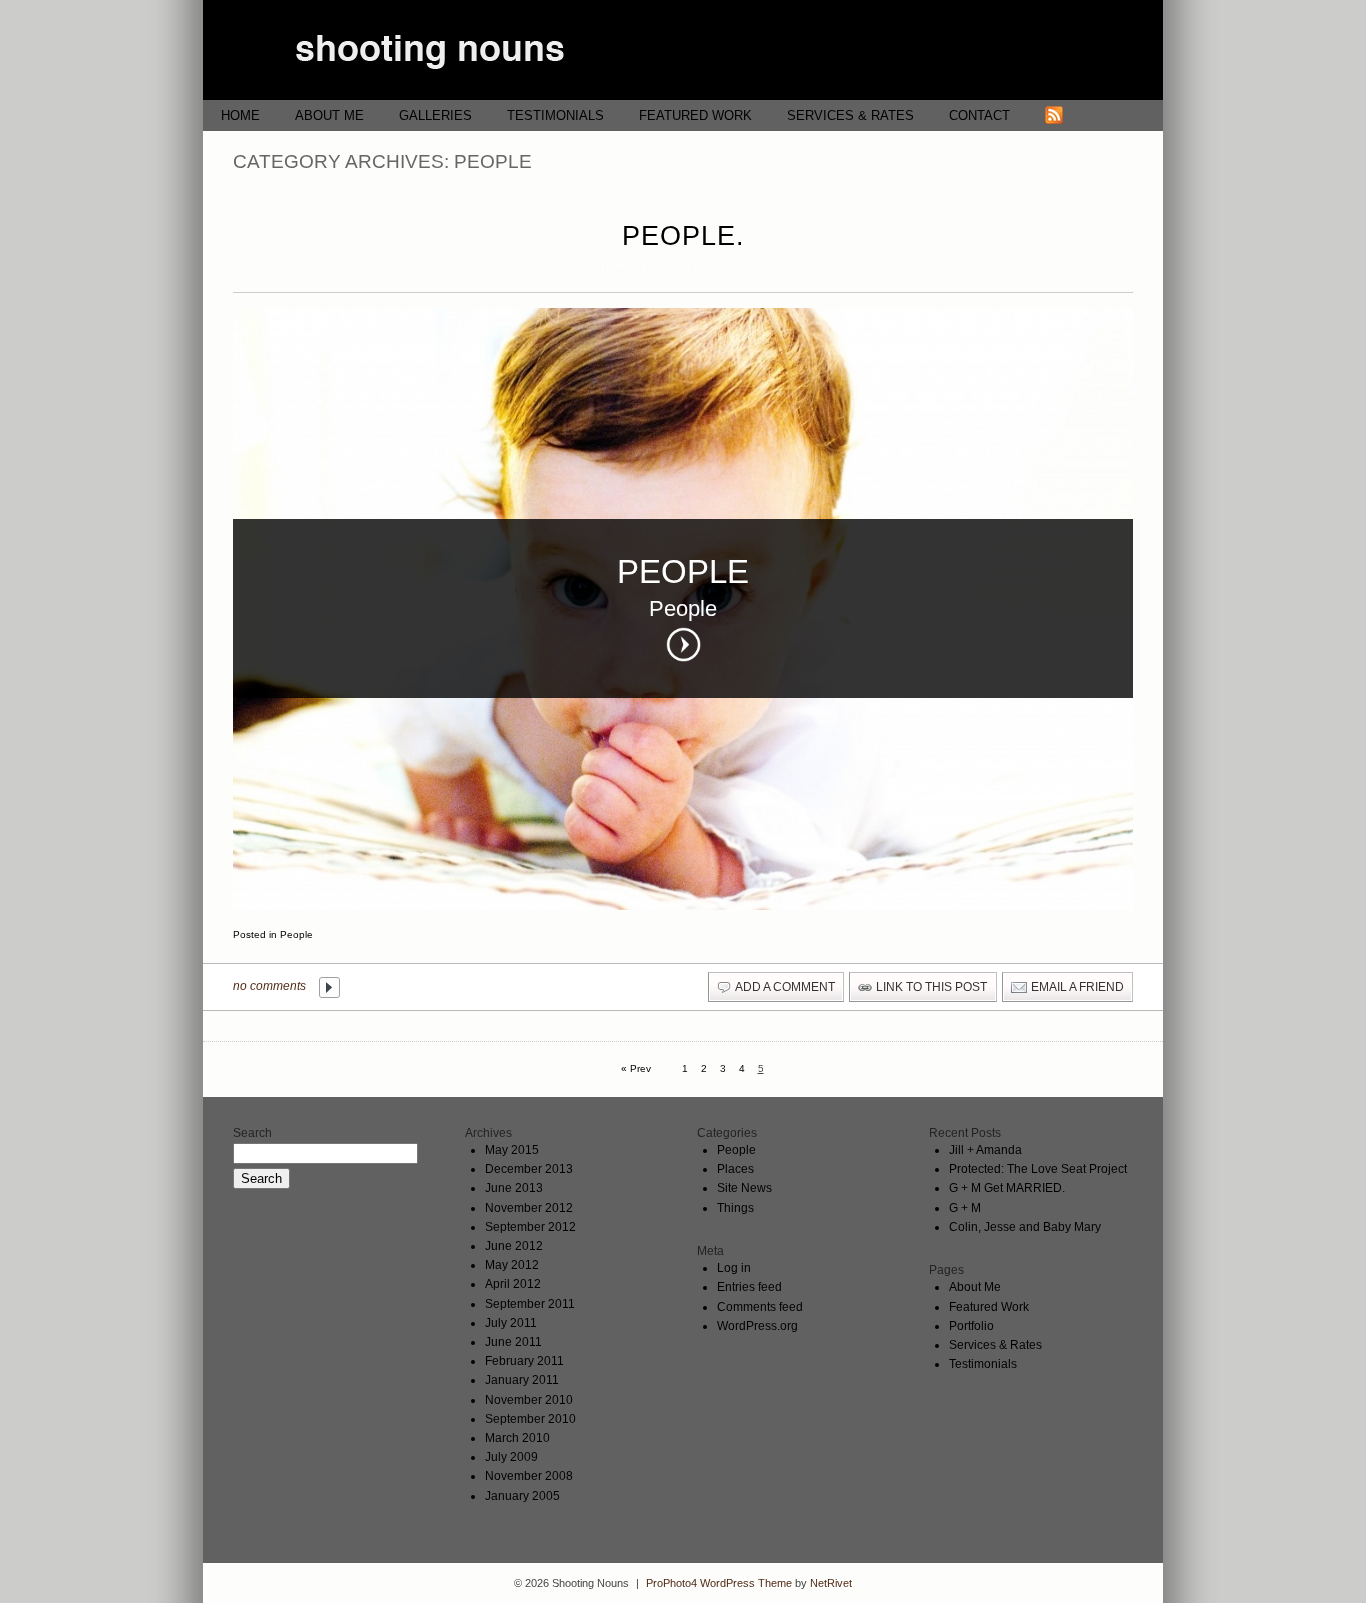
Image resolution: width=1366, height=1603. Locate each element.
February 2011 (524, 1361)
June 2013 (514, 1188)
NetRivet (831, 1583)
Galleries (435, 115)
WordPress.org (757, 1326)
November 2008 (529, 1476)
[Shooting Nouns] (683, 95)
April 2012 (513, 1284)
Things (735, 1208)
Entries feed (749, 1287)
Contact (979, 115)
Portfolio (971, 1326)
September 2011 (530, 1304)
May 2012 (512, 1265)
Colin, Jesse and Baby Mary (1025, 1227)
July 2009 (511, 1457)
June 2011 (513, 1342)
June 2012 (514, 1246)
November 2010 (529, 1400)
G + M (965, 1208)
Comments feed (760, 1307)
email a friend (1077, 987)
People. (683, 236)
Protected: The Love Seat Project (1038, 1169)
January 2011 (522, 1380)
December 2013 (529, 1169)
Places (735, 1169)
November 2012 (529, 1208)
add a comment (785, 987)
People (296, 934)
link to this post (931, 987)
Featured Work (695, 115)
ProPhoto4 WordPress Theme (719, 1583)
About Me (329, 115)
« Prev (636, 1068)
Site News (744, 1188)
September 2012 (530, 1227)
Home (240, 115)
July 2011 (511, 1323)
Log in (734, 1268)
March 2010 (517, 1438)
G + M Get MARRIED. (1007, 1188)
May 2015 (512, 1150)
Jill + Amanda (985, 1150)
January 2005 (522, 1496)
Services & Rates (850, 115)
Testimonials (555, 115)
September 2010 (530, 1419)
